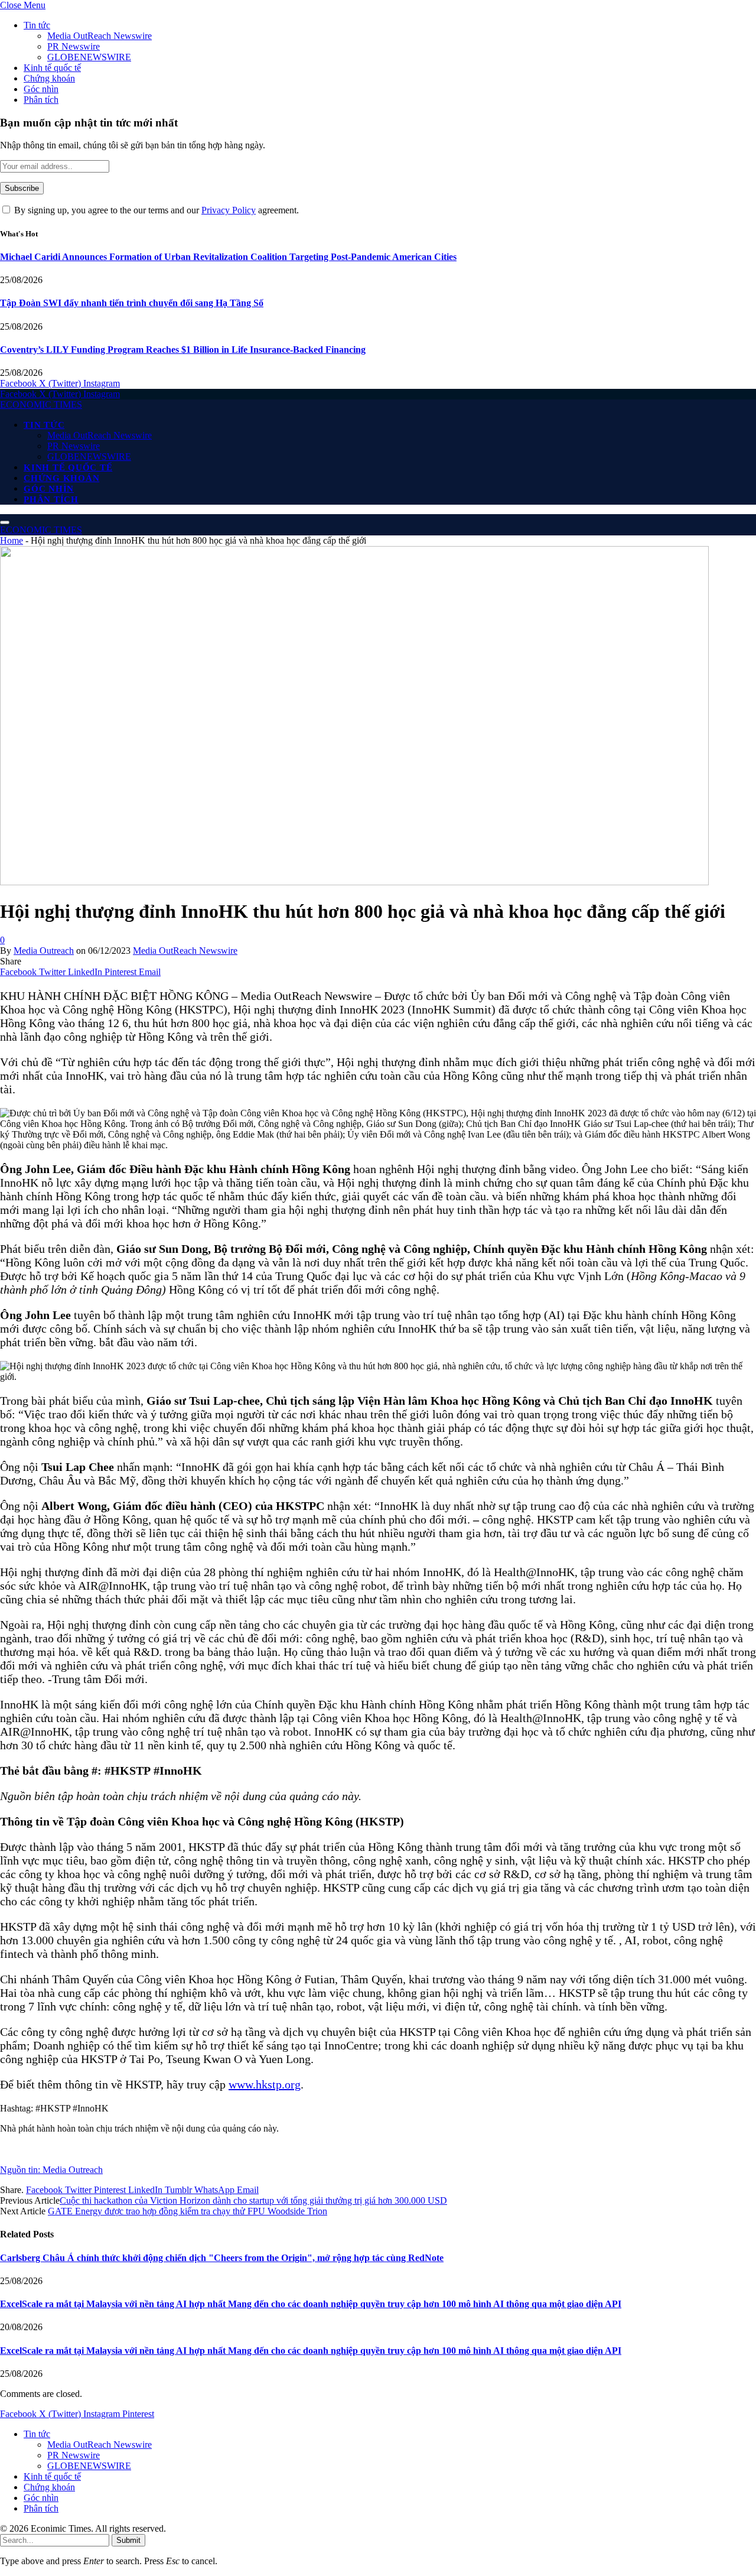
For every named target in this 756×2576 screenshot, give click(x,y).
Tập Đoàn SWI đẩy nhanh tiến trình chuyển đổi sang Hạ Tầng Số (132, 303)
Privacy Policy (229, 210)
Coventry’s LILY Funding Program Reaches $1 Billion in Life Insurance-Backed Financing (183, 350)
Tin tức (37, 25)
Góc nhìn (41, 89)
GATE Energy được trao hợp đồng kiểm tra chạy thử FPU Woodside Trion (188, 2211)
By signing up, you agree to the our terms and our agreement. (155, 210)
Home (12, 540)
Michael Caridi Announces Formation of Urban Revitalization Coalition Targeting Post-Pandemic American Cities (228, 257)
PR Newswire (74, 46)
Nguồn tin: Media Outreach (51, 2170)
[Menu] (5, 522)
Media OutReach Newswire (100, 36)
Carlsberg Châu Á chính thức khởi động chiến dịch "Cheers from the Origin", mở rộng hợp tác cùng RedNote (222, 2258)
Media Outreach (44, 951)
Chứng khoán (49, 78)
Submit (128, 2540)
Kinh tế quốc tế (52, 68)
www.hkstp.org (265, 2084)
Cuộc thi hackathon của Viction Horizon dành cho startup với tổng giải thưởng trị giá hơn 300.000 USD (253, 2200)
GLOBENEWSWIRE (89, 57)
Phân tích (41, 100)
